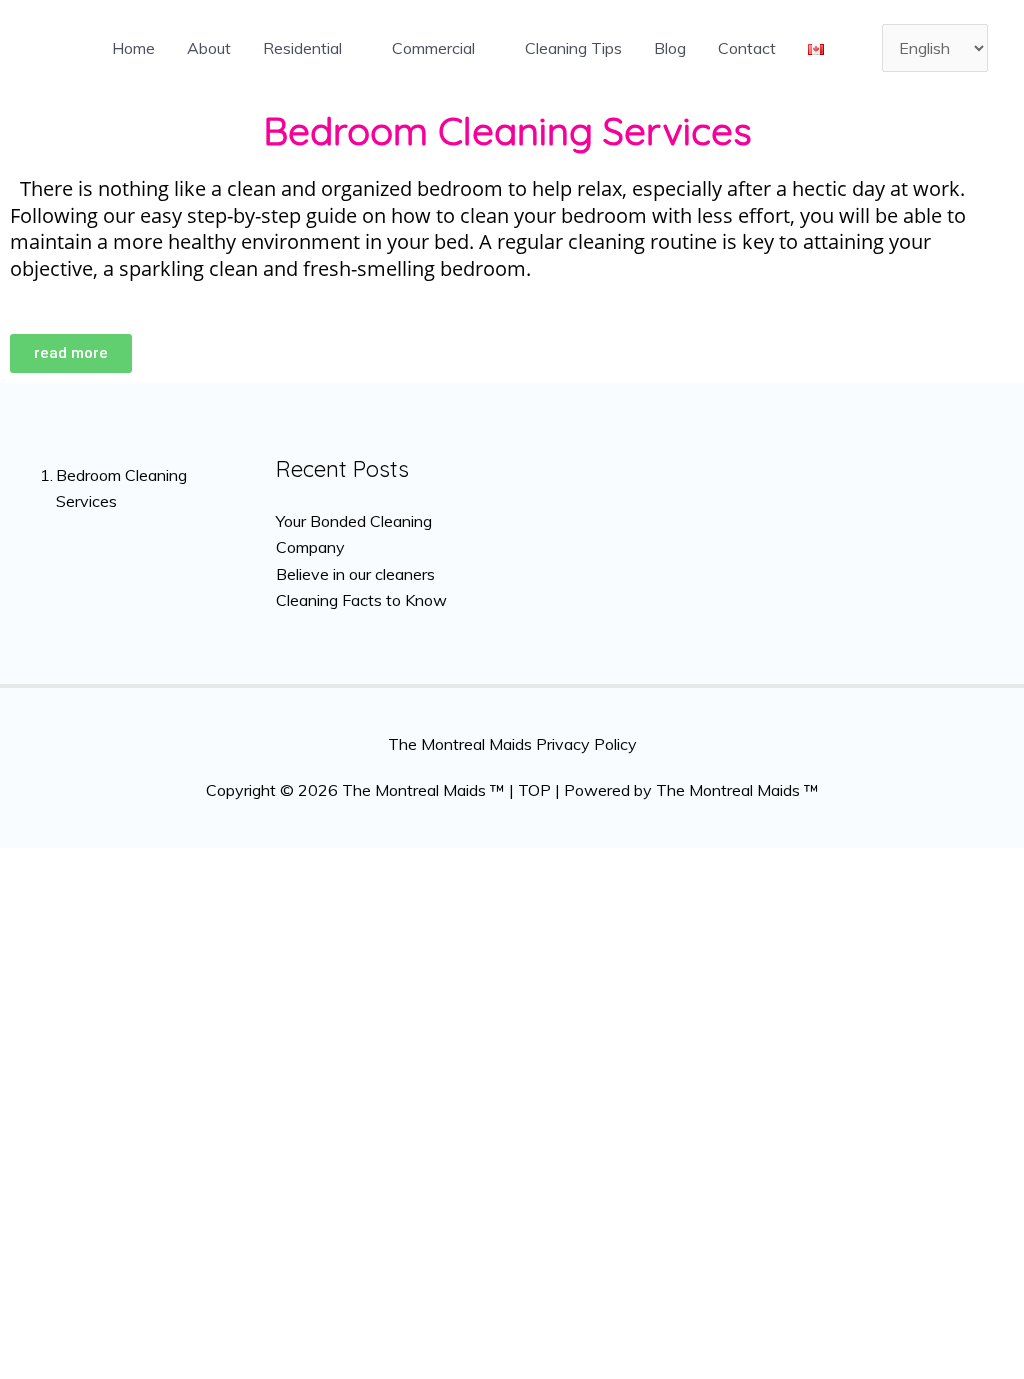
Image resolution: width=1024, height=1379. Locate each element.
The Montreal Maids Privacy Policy (512, 744)
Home (133, 48)
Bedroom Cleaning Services (121, 488)
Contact (747, 48)
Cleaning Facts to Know (361, 600)
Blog (670, 48)
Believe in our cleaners (355, 574)
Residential (302, 48)
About (209, 48)
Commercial (433, 48)
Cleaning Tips (573, 48)
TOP (534, 790)
